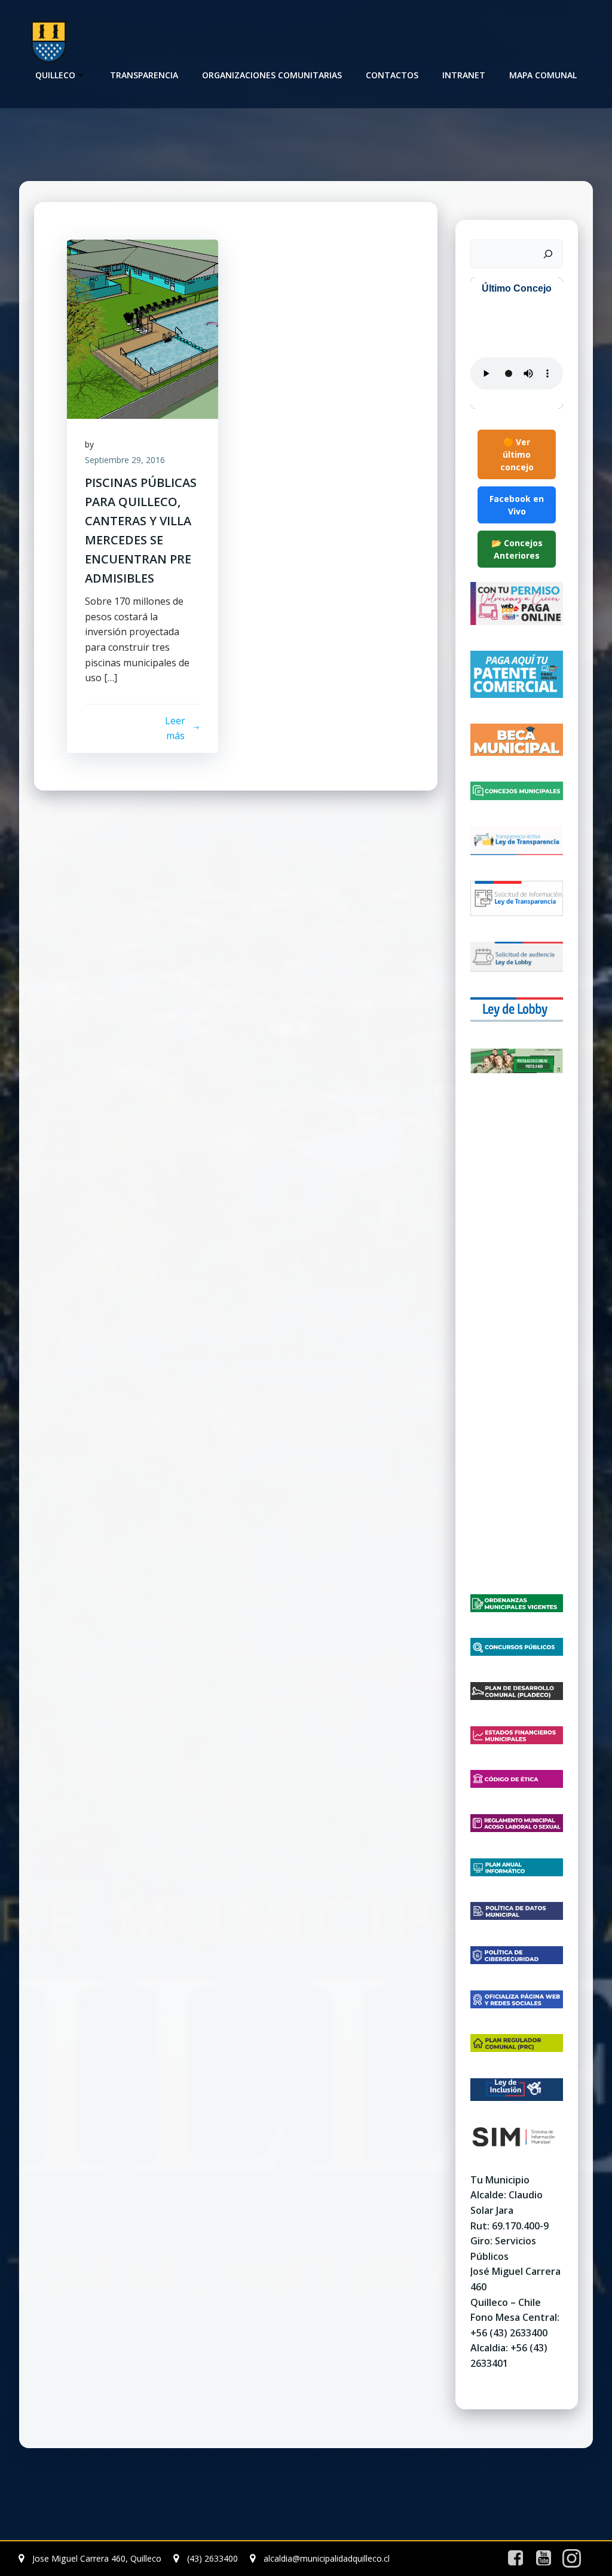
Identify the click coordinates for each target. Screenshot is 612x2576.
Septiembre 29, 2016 (125, 460)
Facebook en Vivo (517, 505)
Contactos (392, 75)
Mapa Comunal (543, 75)
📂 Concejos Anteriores (517, 549)
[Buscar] (548, 254)
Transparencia (144, 75)
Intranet (464, 75)
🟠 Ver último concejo (517, 454)
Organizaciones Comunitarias (272, 75)
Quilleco (55, 75)
